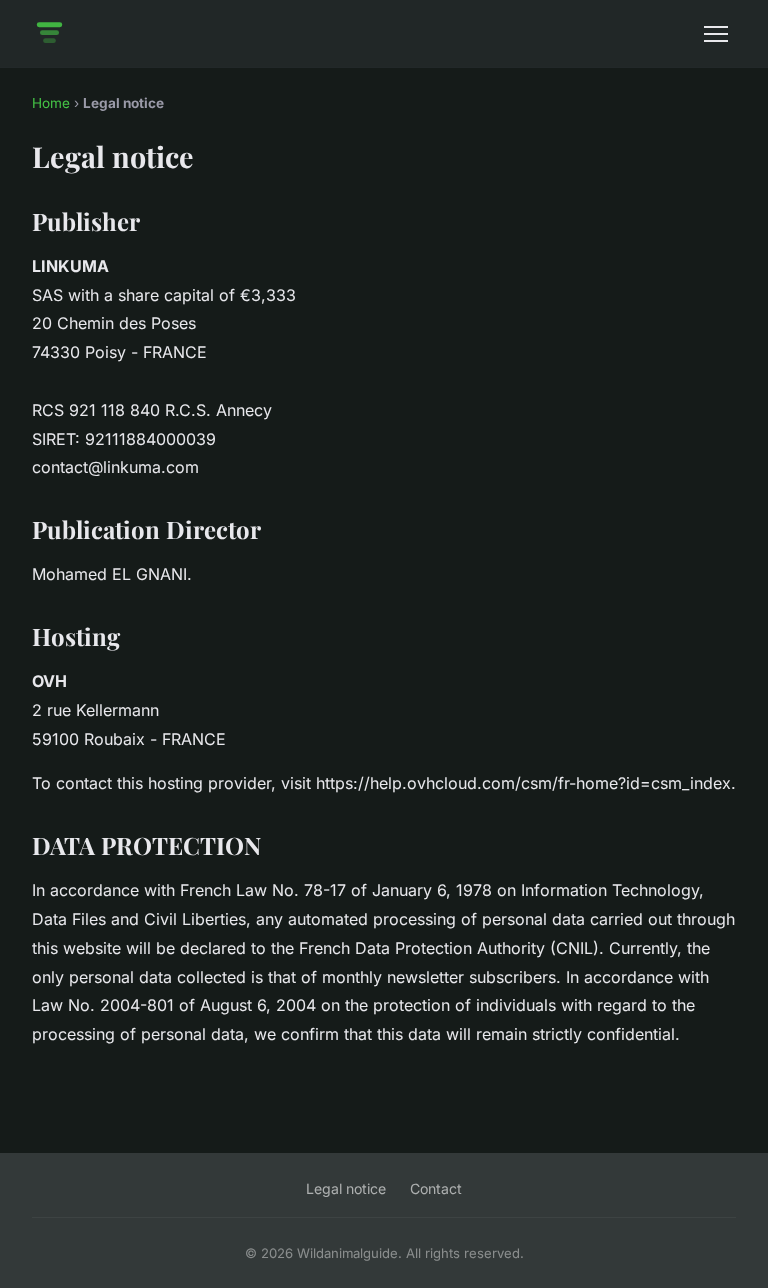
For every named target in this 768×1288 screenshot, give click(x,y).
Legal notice (346, 1188)
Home (51, 103)
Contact (436, 1188)
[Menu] (716, 34)
